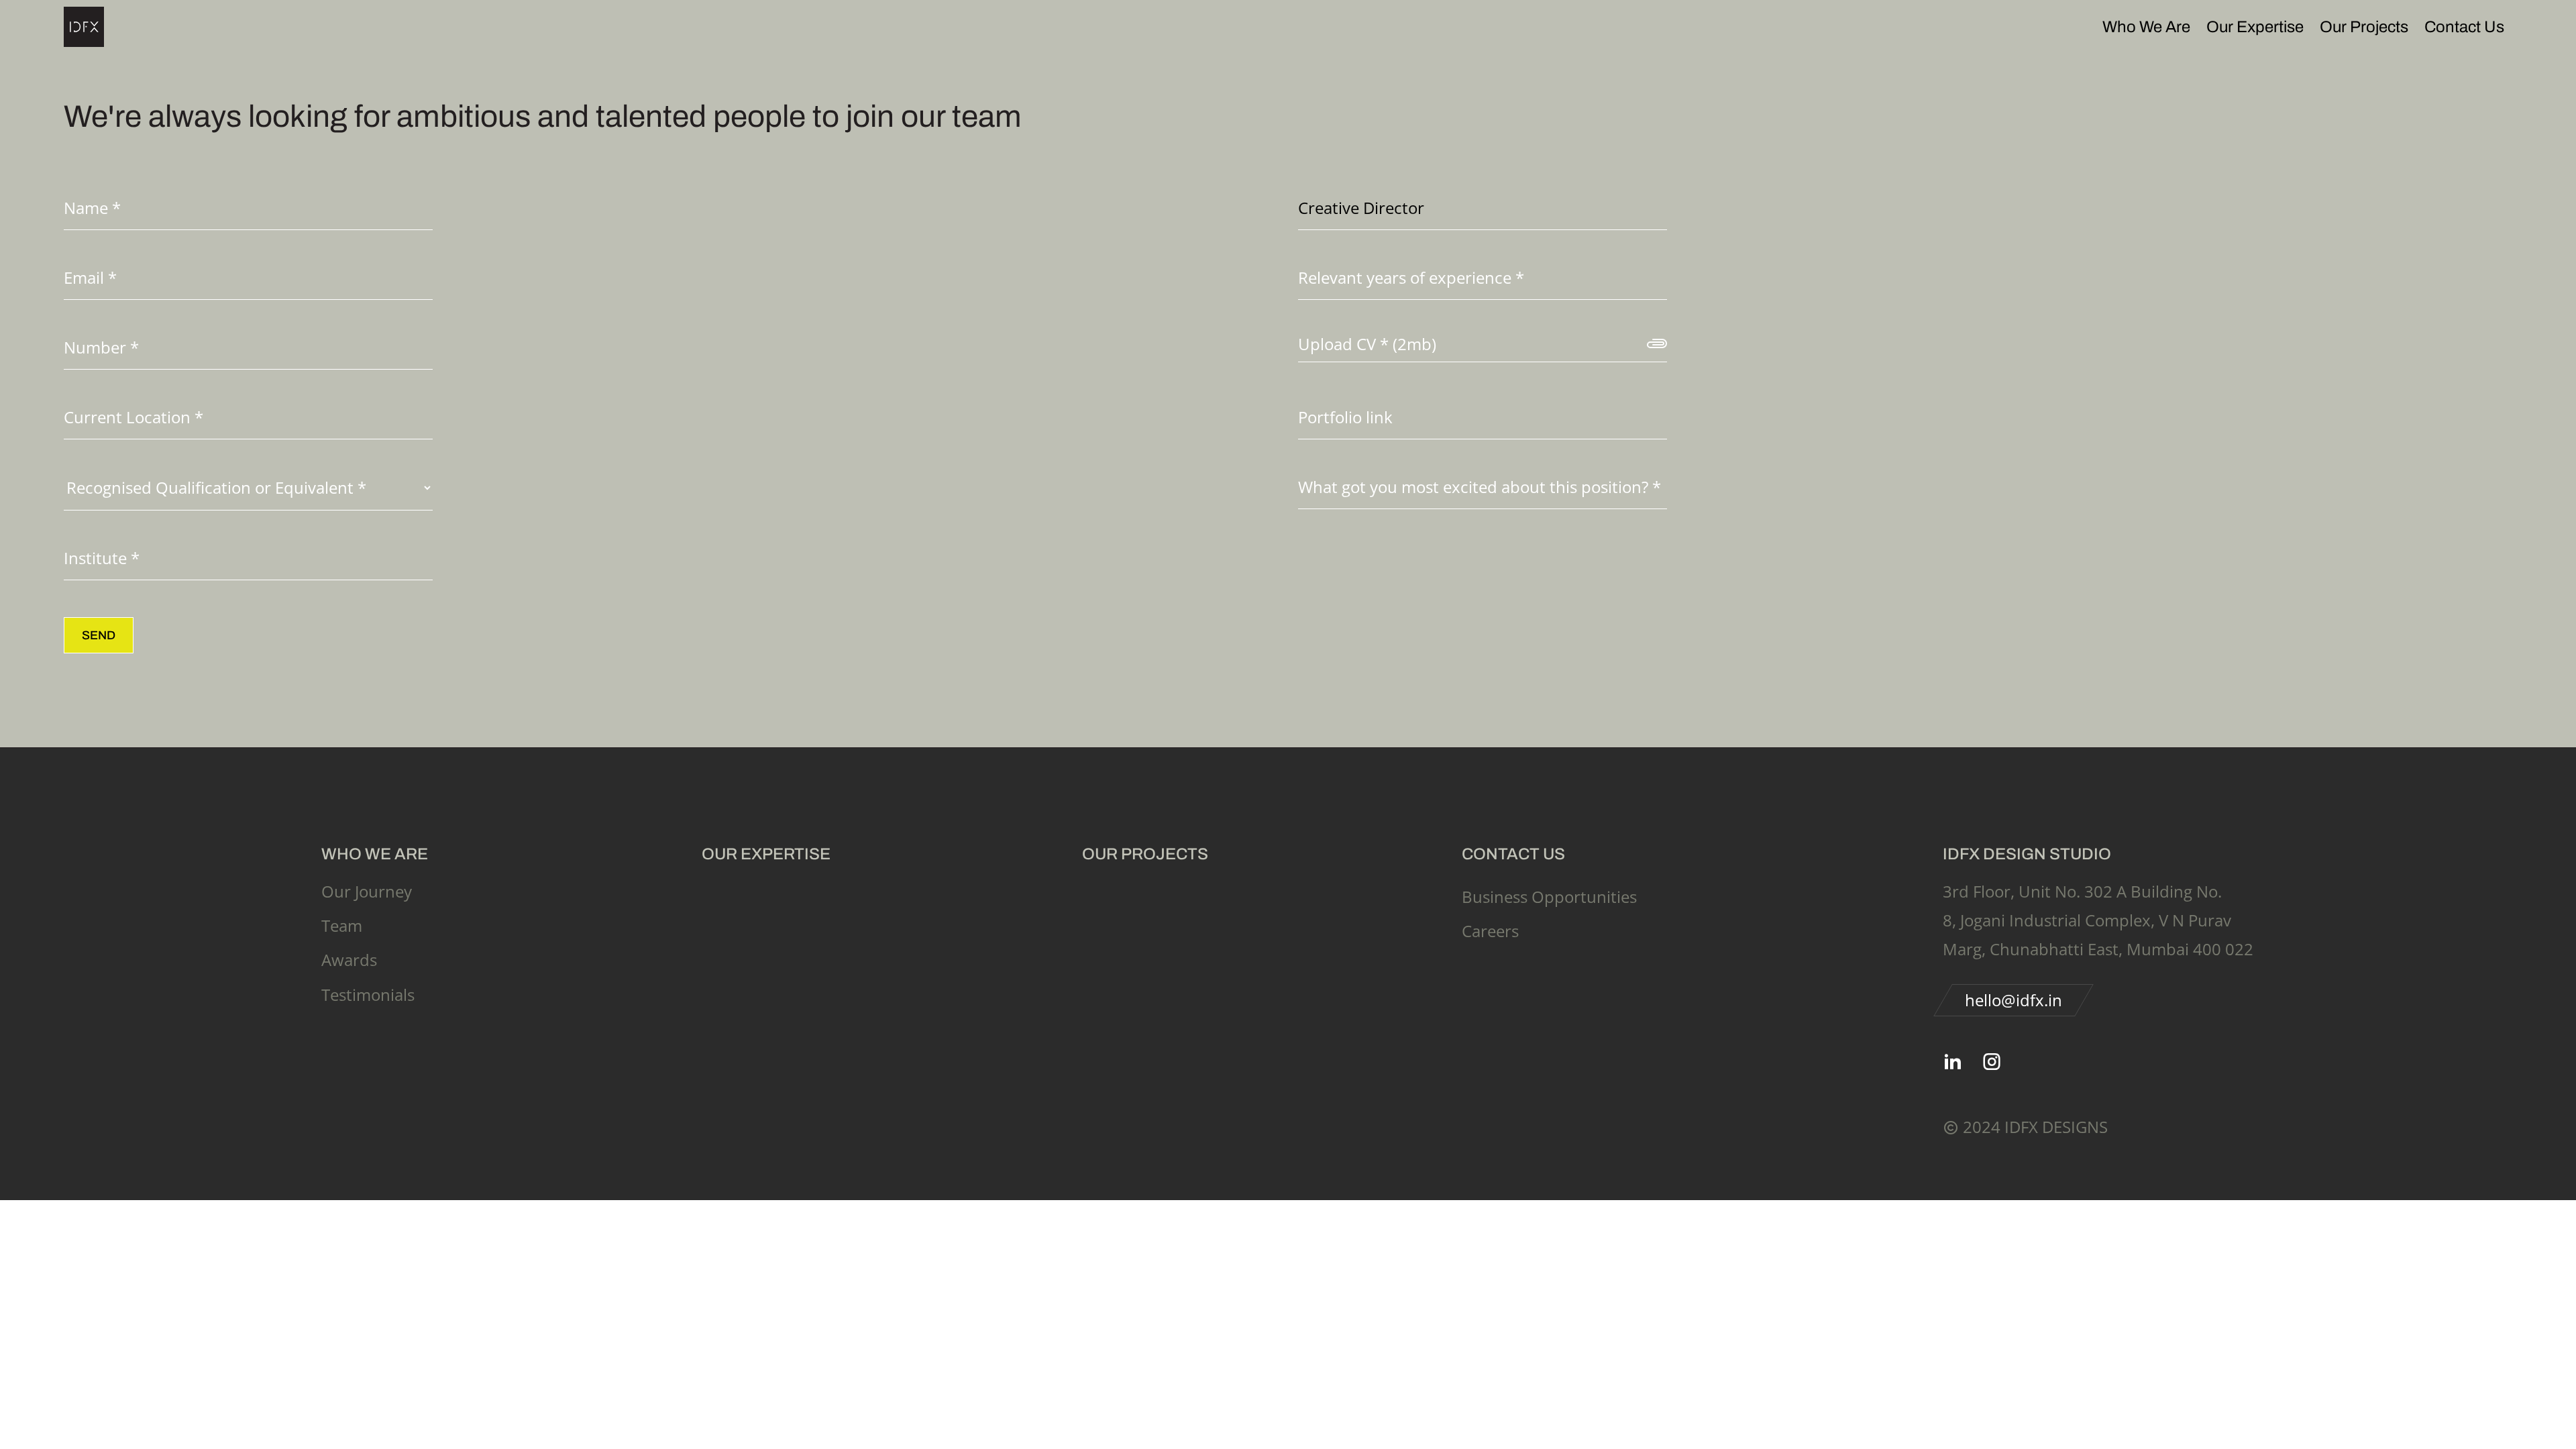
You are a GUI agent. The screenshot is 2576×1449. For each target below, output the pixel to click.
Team (342, 925)
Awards (349, 960)
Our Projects (2364, 27)
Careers (1490, 931)
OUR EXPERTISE (766, 854)
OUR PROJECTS (1145, 854)
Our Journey (367, 891)
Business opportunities (1549, 897)
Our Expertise (2255, 27)
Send (99, 635)
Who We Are (2146, 27)
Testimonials (368, 995)
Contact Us (2464, 27)
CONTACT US (1513, 854)
